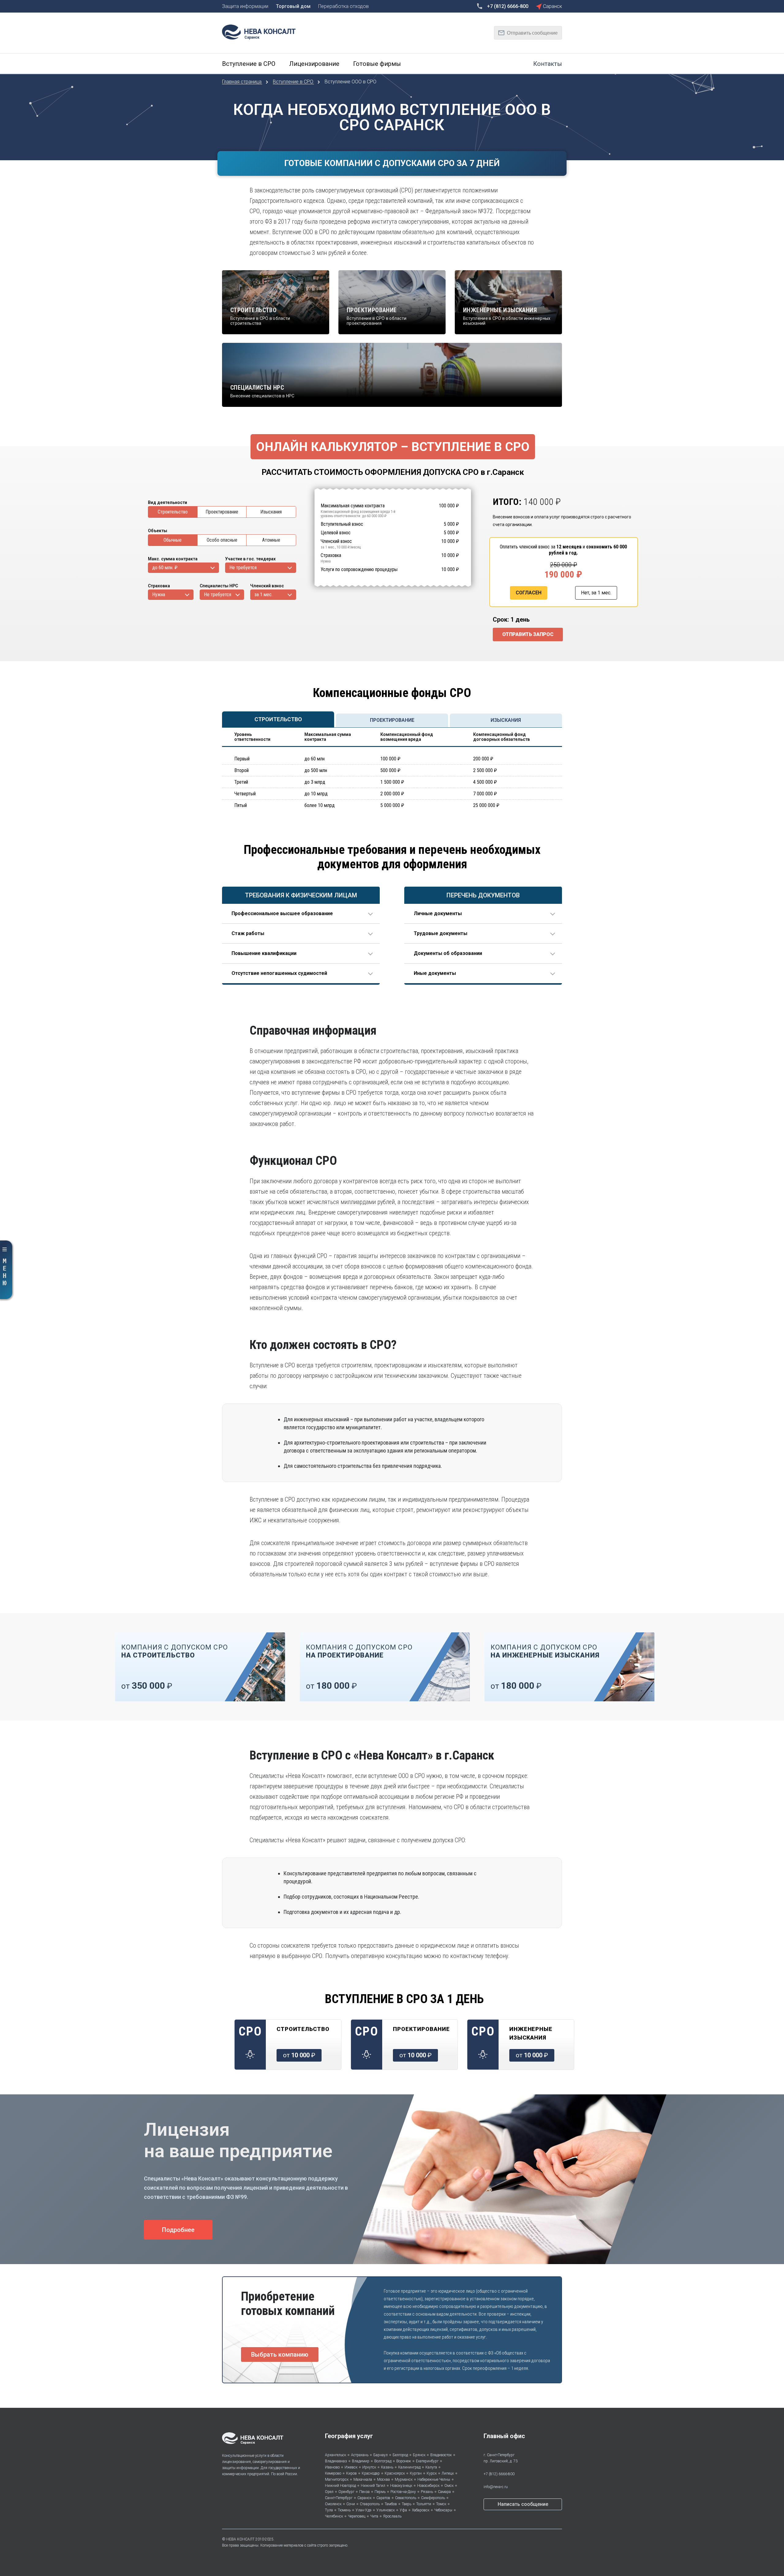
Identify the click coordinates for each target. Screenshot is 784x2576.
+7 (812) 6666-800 (499, 2474)
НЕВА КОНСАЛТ (240, 2539)
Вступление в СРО (294, 82)
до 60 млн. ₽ (165, 568)
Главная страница (242, 82)
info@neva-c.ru (496, 2487)
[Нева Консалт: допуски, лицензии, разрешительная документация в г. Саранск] (262, 31)
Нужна (159, 595)
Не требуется (243, 568)
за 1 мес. (264, 595)
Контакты (548, 64)
